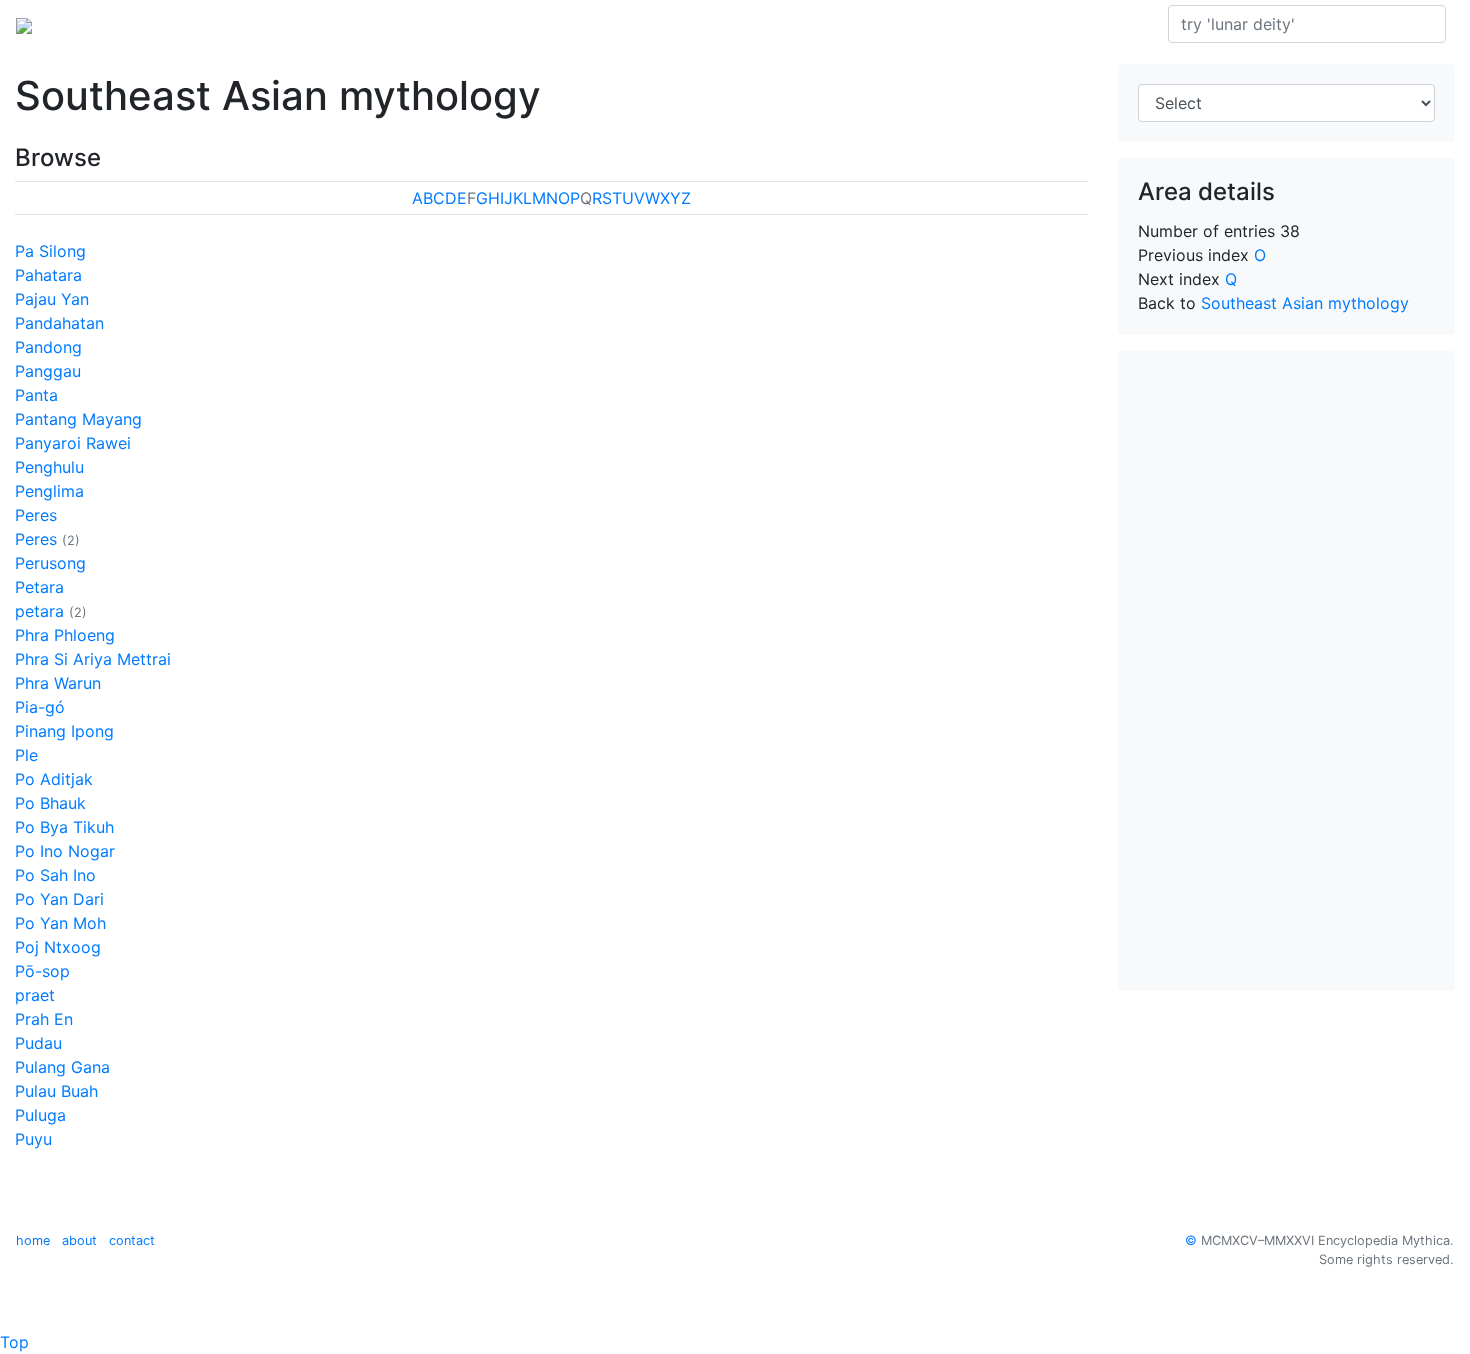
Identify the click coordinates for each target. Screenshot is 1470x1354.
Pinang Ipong (64, 731)
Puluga (40, 1115)
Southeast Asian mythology (305, 24)
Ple (26, 755)
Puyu (33, 1139)
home (33, 1240)
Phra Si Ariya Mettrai (93, 659)
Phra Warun (58, 683)
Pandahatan (59, 323)
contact (132, 1240)
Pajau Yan (52, 299)
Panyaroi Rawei (73, 443)
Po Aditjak (54, 779)
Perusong (50, 563)
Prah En (44, 1019)
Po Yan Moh (60, 923)
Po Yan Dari (59, 899)
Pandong (48, 347)
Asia (169, 24)
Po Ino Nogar (65, 851)
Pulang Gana (62, 1067)
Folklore (455, 24)
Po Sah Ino (55, 875)
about (79, 1240)
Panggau (48, 371)
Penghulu (49, 467)
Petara (39, 587)
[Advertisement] (1287, 671)
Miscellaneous (554, 24)
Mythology (96, 24)
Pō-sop (42, 971)
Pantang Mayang (78, 419)
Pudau (38, 1043)
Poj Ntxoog (58, 947)
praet (35, 995)
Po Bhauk (50, 803)
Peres (36, 515)
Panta (36, 395)
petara (39, 611)
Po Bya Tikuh (64, 827)
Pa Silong (50, 251)
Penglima (49, 491)
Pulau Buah (56, 1091)
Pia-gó (40, 707)
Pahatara (48, 275)
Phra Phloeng (65, 635)
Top (14, 1342)
